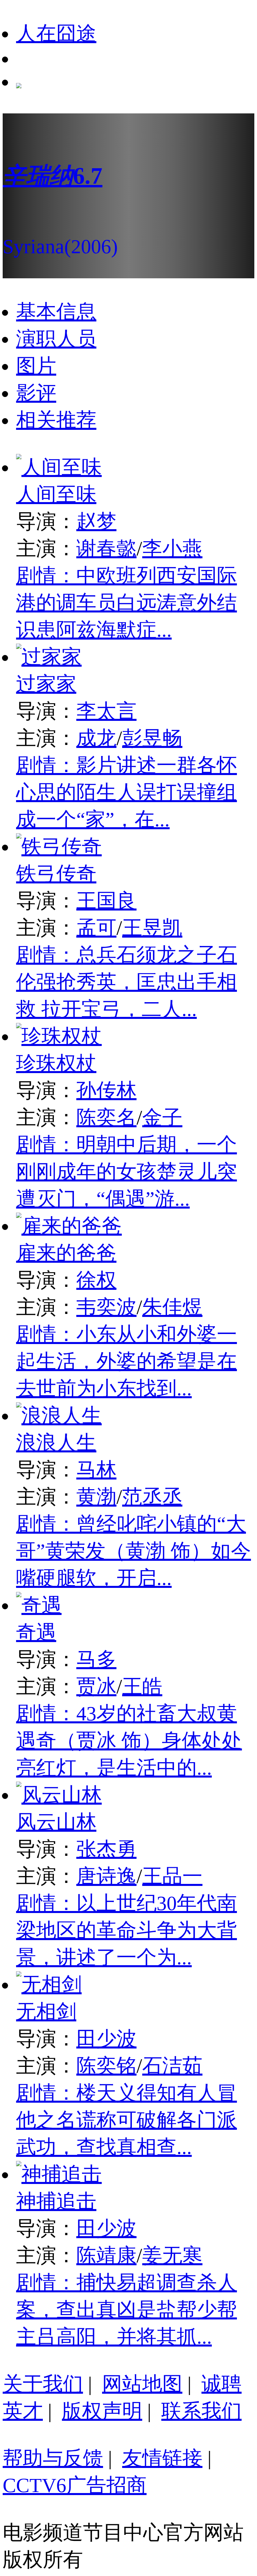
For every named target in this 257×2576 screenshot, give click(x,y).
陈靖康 (106, 2256)
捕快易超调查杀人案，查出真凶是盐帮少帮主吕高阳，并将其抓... (126, 2310)
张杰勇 (106, 1849)
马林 (96, 1470)
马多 (96, 1659)
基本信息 (56, 312)
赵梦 (96, 521)
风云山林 (56, 1822)
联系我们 (201, 2411)
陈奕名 (106, 1118)
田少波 (106, 2039)
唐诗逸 (106, 1876)
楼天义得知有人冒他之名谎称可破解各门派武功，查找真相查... (126, 2120)
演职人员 (56, 339)
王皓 (142, 1687)
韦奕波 (106, 1307)
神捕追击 (56, 2201)
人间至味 (56, 494)
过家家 (46, 684)
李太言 (106, 711)
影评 (36, 393)
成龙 (96, 738)
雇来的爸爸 (66, 1253)
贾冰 (96, 1687)
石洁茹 (172, 2066)
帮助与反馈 (53, 2458)
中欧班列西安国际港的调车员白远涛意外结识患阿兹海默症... (126, 603)
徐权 (96, 1280)
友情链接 (162, 2458)
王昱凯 (152, 928)
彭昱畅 (152, 738)
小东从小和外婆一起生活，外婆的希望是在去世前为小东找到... (126, 1361)
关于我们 (43, 2384)
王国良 (106, 901)
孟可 (96, 928)
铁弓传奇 (56, 874)
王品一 (172, 1876)
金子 (162, 1118)
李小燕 (172, 549)
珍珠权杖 (56, 1063)
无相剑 (46, 2012)
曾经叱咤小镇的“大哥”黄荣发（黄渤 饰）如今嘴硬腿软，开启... (134, 1551)
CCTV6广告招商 (75, 2485)
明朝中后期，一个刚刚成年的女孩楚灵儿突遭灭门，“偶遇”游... (126, 1172)
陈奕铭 (106, 2066)
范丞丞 (152, 1497)
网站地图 (142, 2384)
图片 (36, 366)
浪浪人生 (56, 1443)
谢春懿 (106, 549)
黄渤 (96, 1497)
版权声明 (102, 2411)
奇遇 (36, 1632)
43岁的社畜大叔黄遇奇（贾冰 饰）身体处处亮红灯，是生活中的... (129, 1741)
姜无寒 (172, 2256)
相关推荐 (56, 420)
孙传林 (106, 1090)
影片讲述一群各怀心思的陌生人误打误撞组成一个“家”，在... (126, 792)
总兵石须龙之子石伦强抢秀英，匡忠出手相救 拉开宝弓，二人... (126, 982)
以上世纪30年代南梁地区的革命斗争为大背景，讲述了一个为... (126, 1930)
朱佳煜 (172, 1307)
